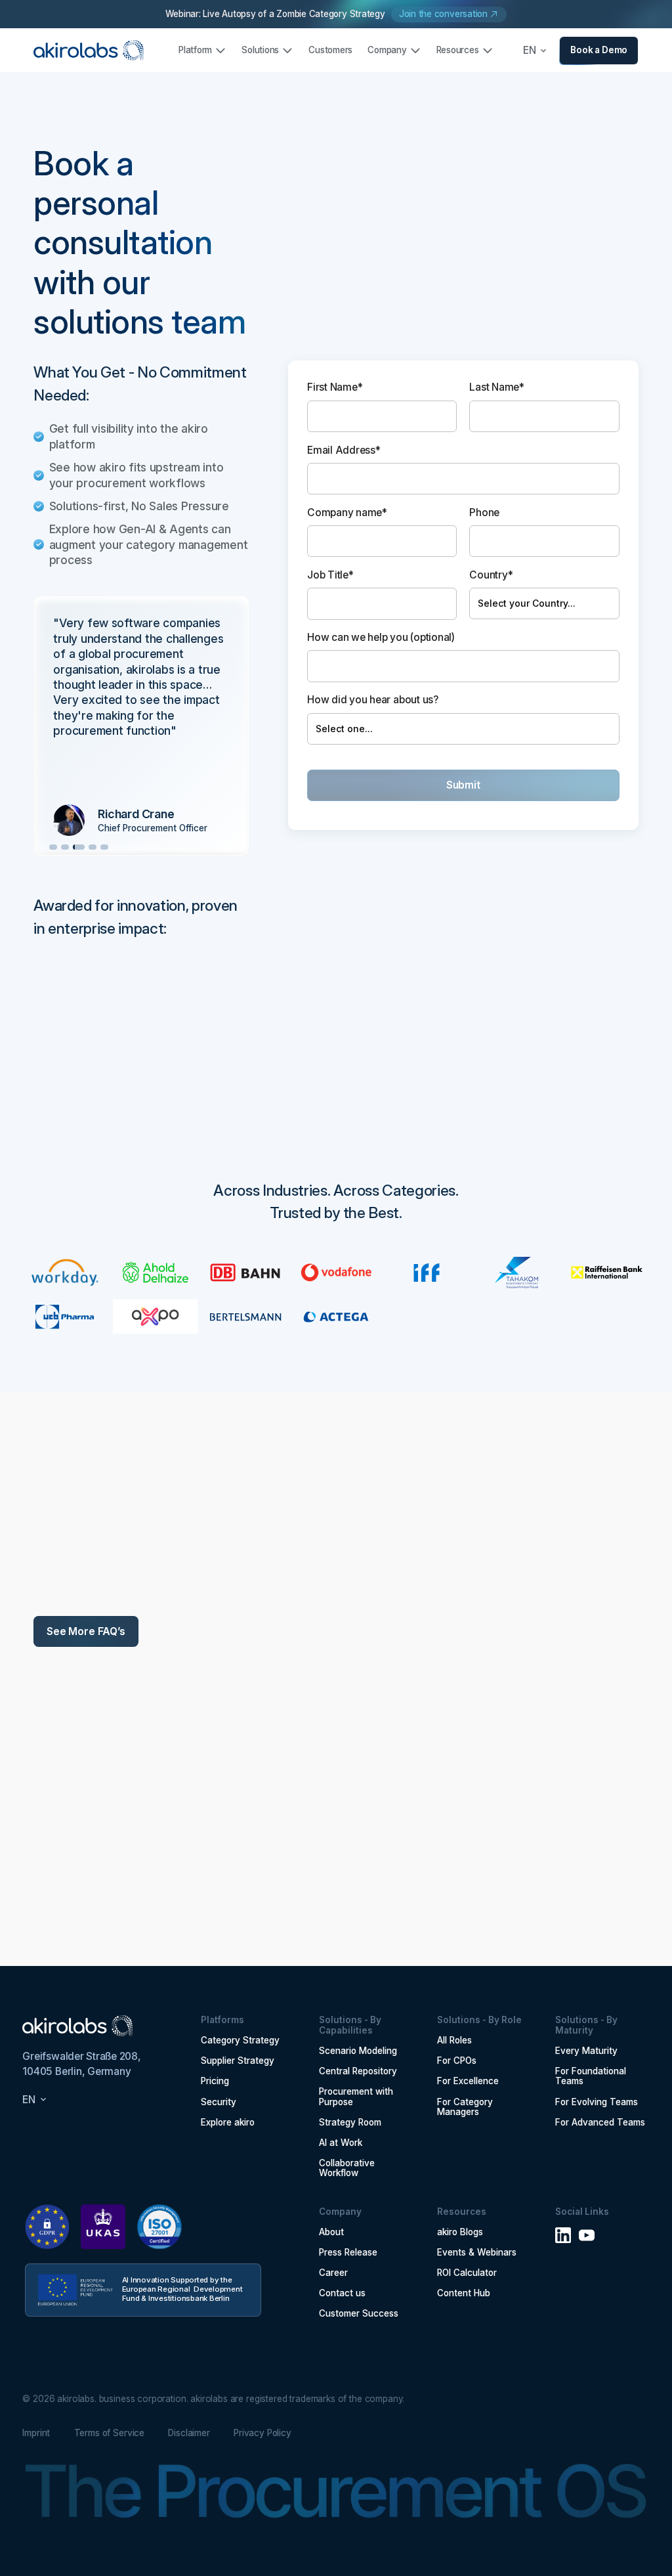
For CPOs (457, 2061)
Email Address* (344, 450)
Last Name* (497, 387)
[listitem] (141, 726)
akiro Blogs (460, 2232)
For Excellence (468, 2081)
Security (219, 2102)
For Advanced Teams (600, 2123)
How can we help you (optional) (381, 637)
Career (333, 2273)
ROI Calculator (467, 2273)
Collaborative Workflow (347, 2169)
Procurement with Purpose (356, 2097)
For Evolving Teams (597, 2102)
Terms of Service (110, 2433)
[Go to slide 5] (104, 847)
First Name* (335, 387)
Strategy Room (350, 2123)
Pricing (215, 2081)
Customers (330, 50)
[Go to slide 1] (53, 847)
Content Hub (464, 2293)
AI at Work (341, 2143)
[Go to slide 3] (79, 847)
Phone (484, 513)
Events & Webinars (477, 2253)
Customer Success (359, 2314)
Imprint (36, 2433)
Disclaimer (189, 2433)
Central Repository (358, 2071)
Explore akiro (228, 2123)
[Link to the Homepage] (89, 51)
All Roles (454, 2041)
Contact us (342, 2293)
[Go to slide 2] (65, 847)
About (331, 2232)
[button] (203, 50)
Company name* (347, 513)
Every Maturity (586, 2051)
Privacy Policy (262, 2433)
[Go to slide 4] (93, 847)
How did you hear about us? (373, 700)
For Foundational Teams (591, 2077)
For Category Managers (465, 2107)
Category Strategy (240, 2041)
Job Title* (330, 575)
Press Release (348, 2253)
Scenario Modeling (358, 2051)
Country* (491, 575)
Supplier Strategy (238, 2061)
